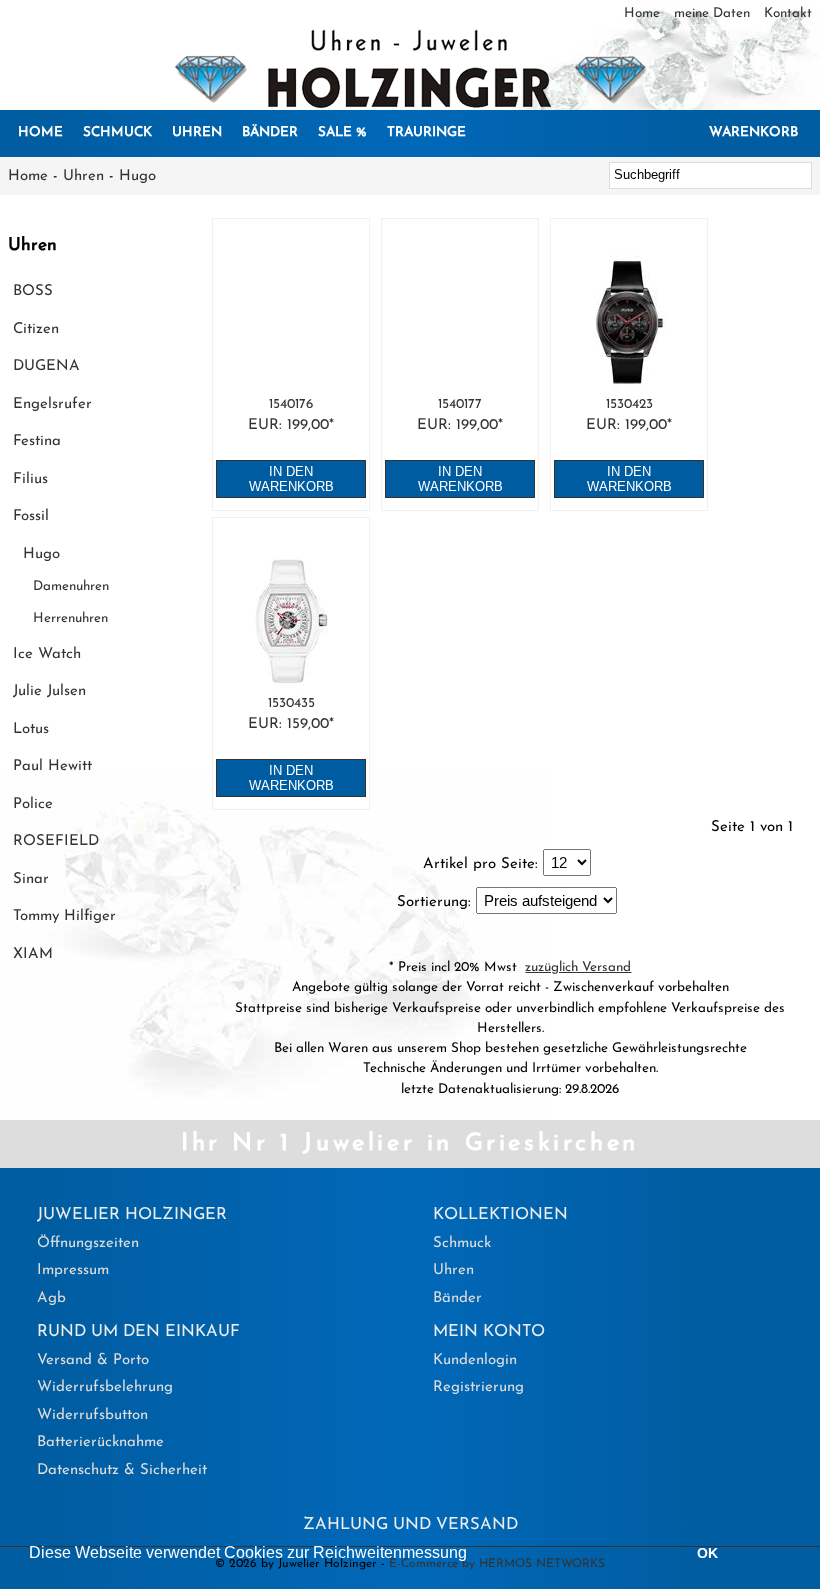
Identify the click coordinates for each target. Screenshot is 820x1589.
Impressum (73, 1270)
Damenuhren (71, 586)
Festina (37, 441)
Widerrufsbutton (92, 1415)
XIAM (33, 954)
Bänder (270, 132)
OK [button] (707, 1553)
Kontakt (788, 13)
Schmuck (117, 132)
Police (33, 804)
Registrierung (478, 1387)
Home (644, 13)
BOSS (33, 291)
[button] (474, 1555)
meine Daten (714, 13)
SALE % (342, 132)
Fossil (31, 516)
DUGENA (46, 366)
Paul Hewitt (52, 766)
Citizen (36, 329)
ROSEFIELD (56, 841)
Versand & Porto (93, 1360)
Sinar (31, 879)
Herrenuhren (70, 618)
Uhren (197, 132)
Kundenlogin (475, 1360)
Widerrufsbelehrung (105, 1387)
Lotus (31, 729)
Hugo (137, 176)
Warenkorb (753, 132)
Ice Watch (47, 654)
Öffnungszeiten (88, 1243)
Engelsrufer (52, 404)
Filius (30, 479)
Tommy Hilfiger (64, 916)
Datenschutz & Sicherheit (122, 1470)
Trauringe (426, 132)
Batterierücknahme (100, 1442)
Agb (51, 1298)
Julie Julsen (49, 691)
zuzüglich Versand (578, 967)
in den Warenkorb (291, 479)
